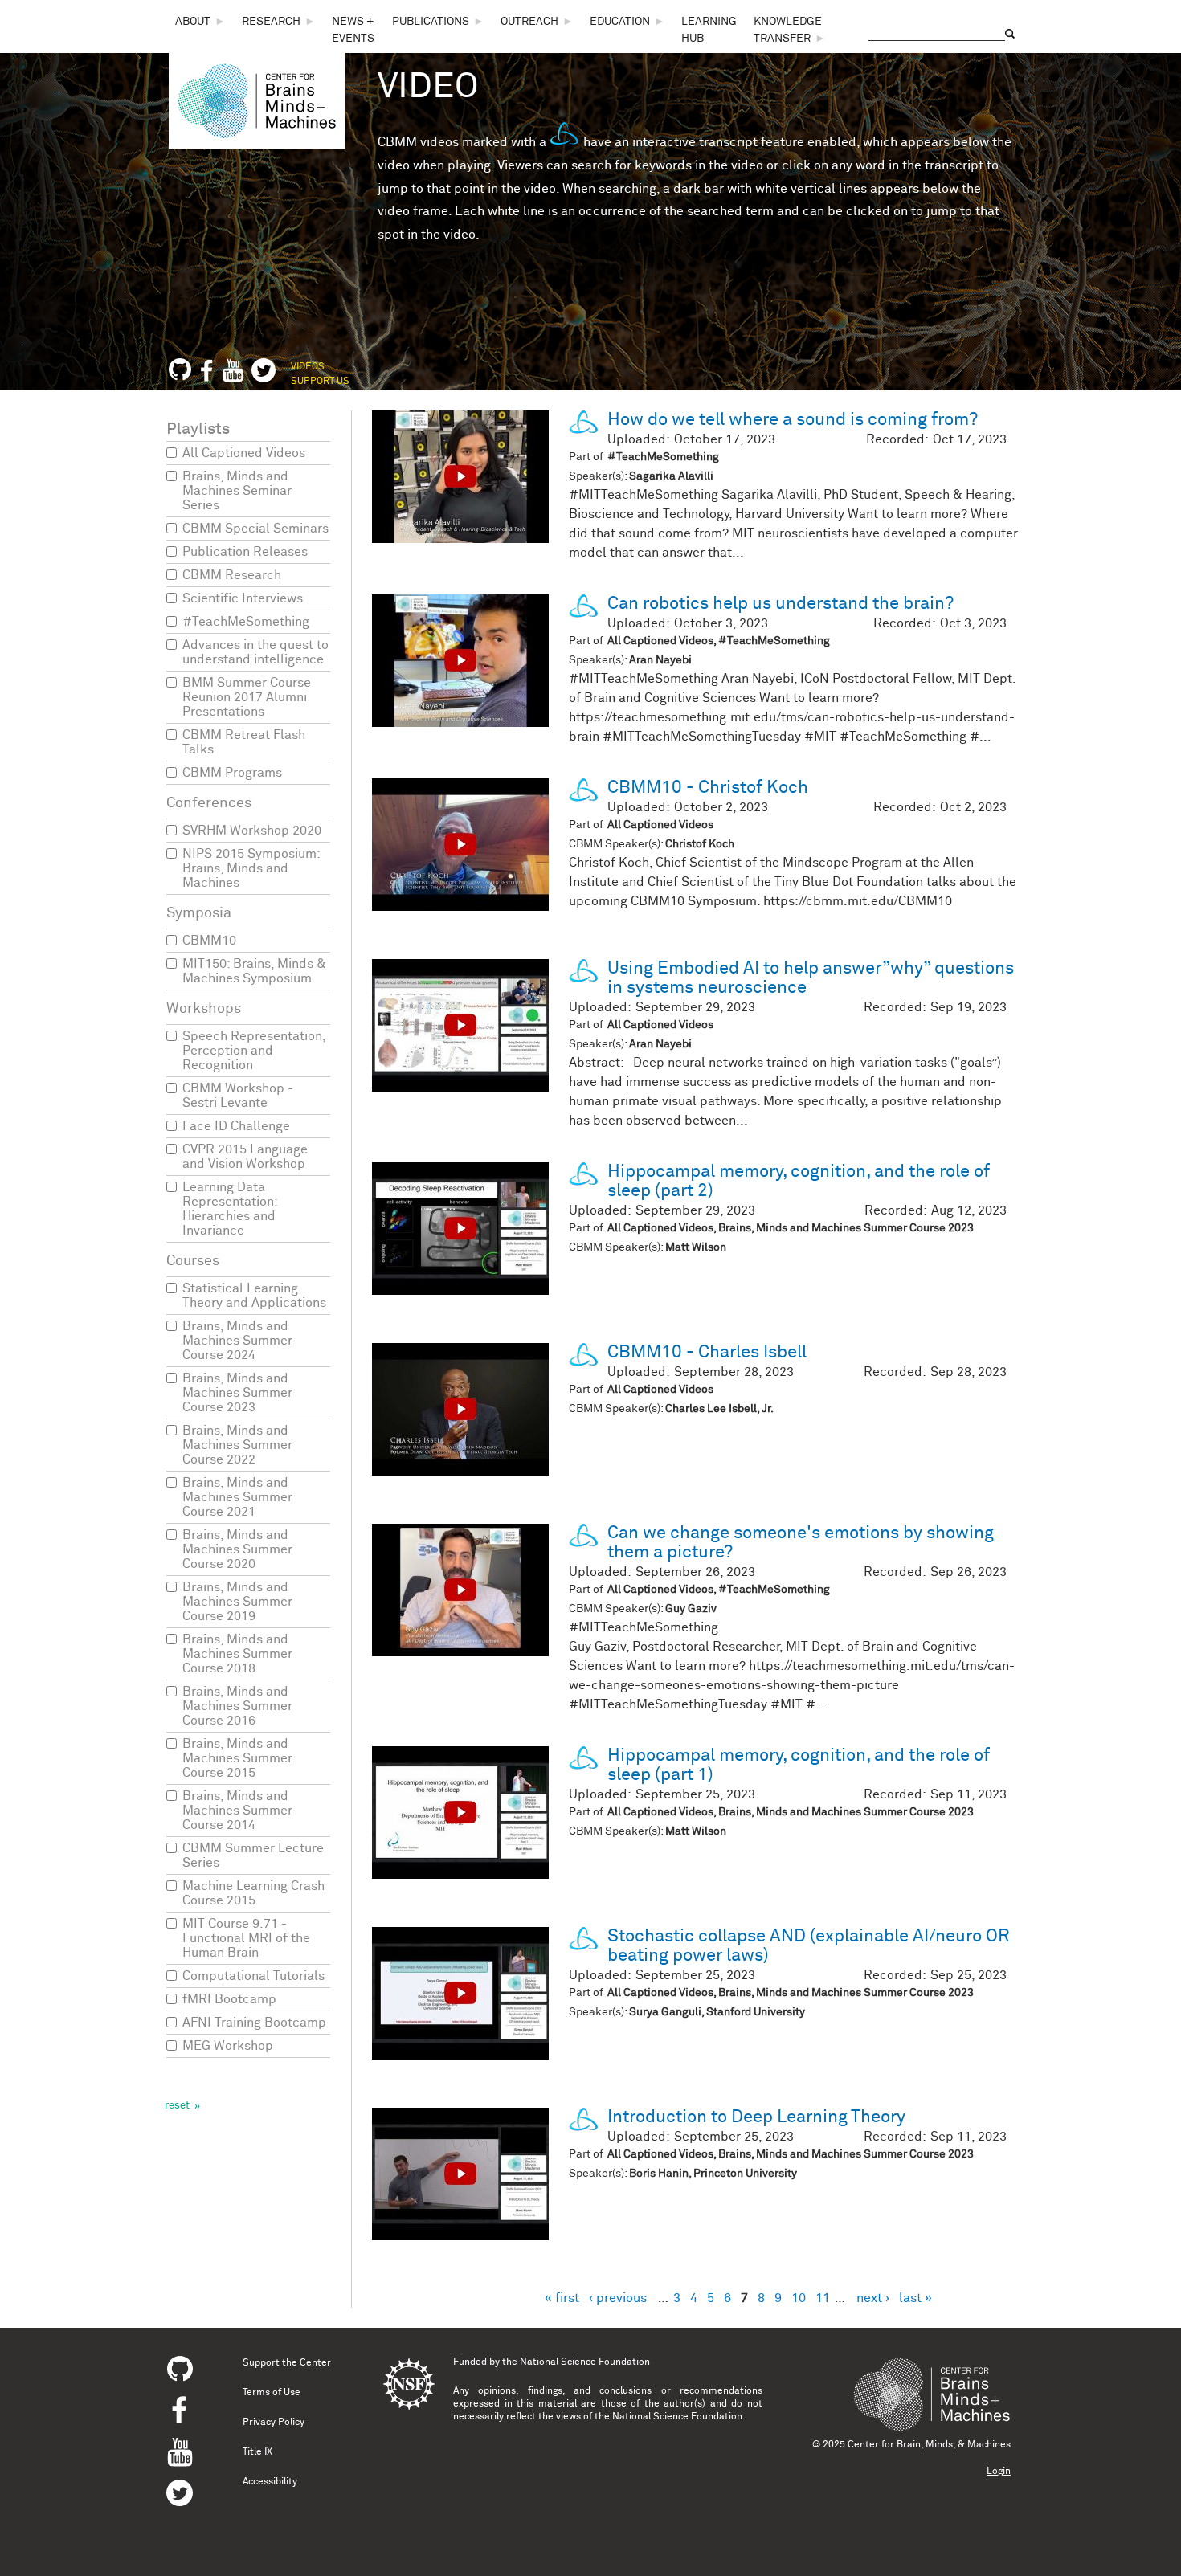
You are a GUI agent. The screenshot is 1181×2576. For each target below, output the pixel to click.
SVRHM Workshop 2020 (252, 831)
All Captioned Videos (244, 453)
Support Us (320, 382)
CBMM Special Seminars (255, 529)
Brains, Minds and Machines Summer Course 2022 (237, 1445)
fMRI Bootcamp (229, 1999)
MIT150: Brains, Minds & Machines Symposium (254, 971)
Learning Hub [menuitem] (709, 30)
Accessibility (270, 2482)
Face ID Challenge (236, 1126)
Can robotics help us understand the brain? (781, 604)
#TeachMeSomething (246, 622)
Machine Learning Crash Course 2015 (253, 1893)
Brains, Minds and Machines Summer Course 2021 (237, 1497)
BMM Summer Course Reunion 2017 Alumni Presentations (247, 697)
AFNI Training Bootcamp (254, 2023)
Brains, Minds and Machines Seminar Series (237, 491)
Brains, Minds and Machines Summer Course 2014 (237, 1811)
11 (823, 2298)
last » (915, 2298)
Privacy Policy (274, 2423)
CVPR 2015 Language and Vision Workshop (245, 1157)
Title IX (257, 2452)
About (193, 22)
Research (271, 22)
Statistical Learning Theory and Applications (254, 1296)
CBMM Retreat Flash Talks (244, 742)
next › (873, 2298)
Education (620, 22)
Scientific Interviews (243, 598)
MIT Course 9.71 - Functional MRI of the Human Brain (246, 1938)
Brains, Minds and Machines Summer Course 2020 (237, 1549)
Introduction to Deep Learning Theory (756, 2117)
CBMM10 (209, 941)
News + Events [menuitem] (353, 30)
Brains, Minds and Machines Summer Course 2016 (237, 1706)
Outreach (529, 22)
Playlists (198, 429)
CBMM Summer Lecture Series (253, 1855)
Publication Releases (245, 552)
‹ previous (618, 2298)
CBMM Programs (232, 773)
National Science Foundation (585, 2362)
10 (799, 2298)
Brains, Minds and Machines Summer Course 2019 (237, 1602)
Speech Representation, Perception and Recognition (254, 1051)
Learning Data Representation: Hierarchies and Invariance (230, 1209)
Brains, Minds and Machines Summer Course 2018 (237, 1654)
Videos (308, 367)
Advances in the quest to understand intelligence (255, 652)
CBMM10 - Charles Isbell (707, 1353)
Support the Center (287, 2363)
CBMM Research (232, 575)
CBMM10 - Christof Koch (708, 788)
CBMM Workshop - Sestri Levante (238, 1096)
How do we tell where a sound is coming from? (793, 420)
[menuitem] (200, 22)
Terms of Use (272, 2393)
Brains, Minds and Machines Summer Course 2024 (237, 1341)
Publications (431, 22)
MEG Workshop (228, 2046)
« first (562, 2298)
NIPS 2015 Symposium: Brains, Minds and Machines (251, 868)
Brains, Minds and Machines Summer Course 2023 (237, 1393)
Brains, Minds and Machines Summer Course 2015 (237, 1758)
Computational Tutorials (253, 1976)
